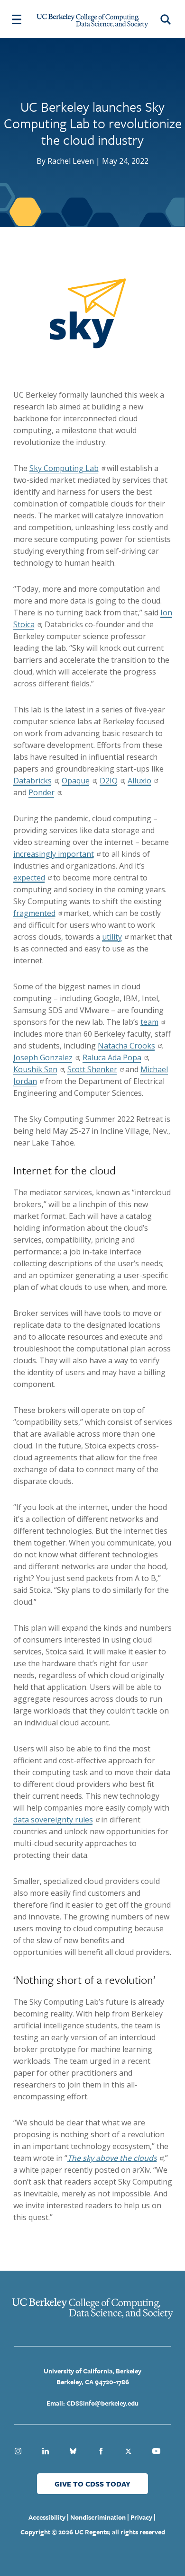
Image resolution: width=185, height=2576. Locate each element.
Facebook (101, 2451)
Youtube (156, 2451)
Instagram (18, 2451)
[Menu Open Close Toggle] (17, 19)
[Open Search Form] (167, 19)
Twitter (129, 2451)
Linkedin (46, 2451)
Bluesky (73, 2451)
